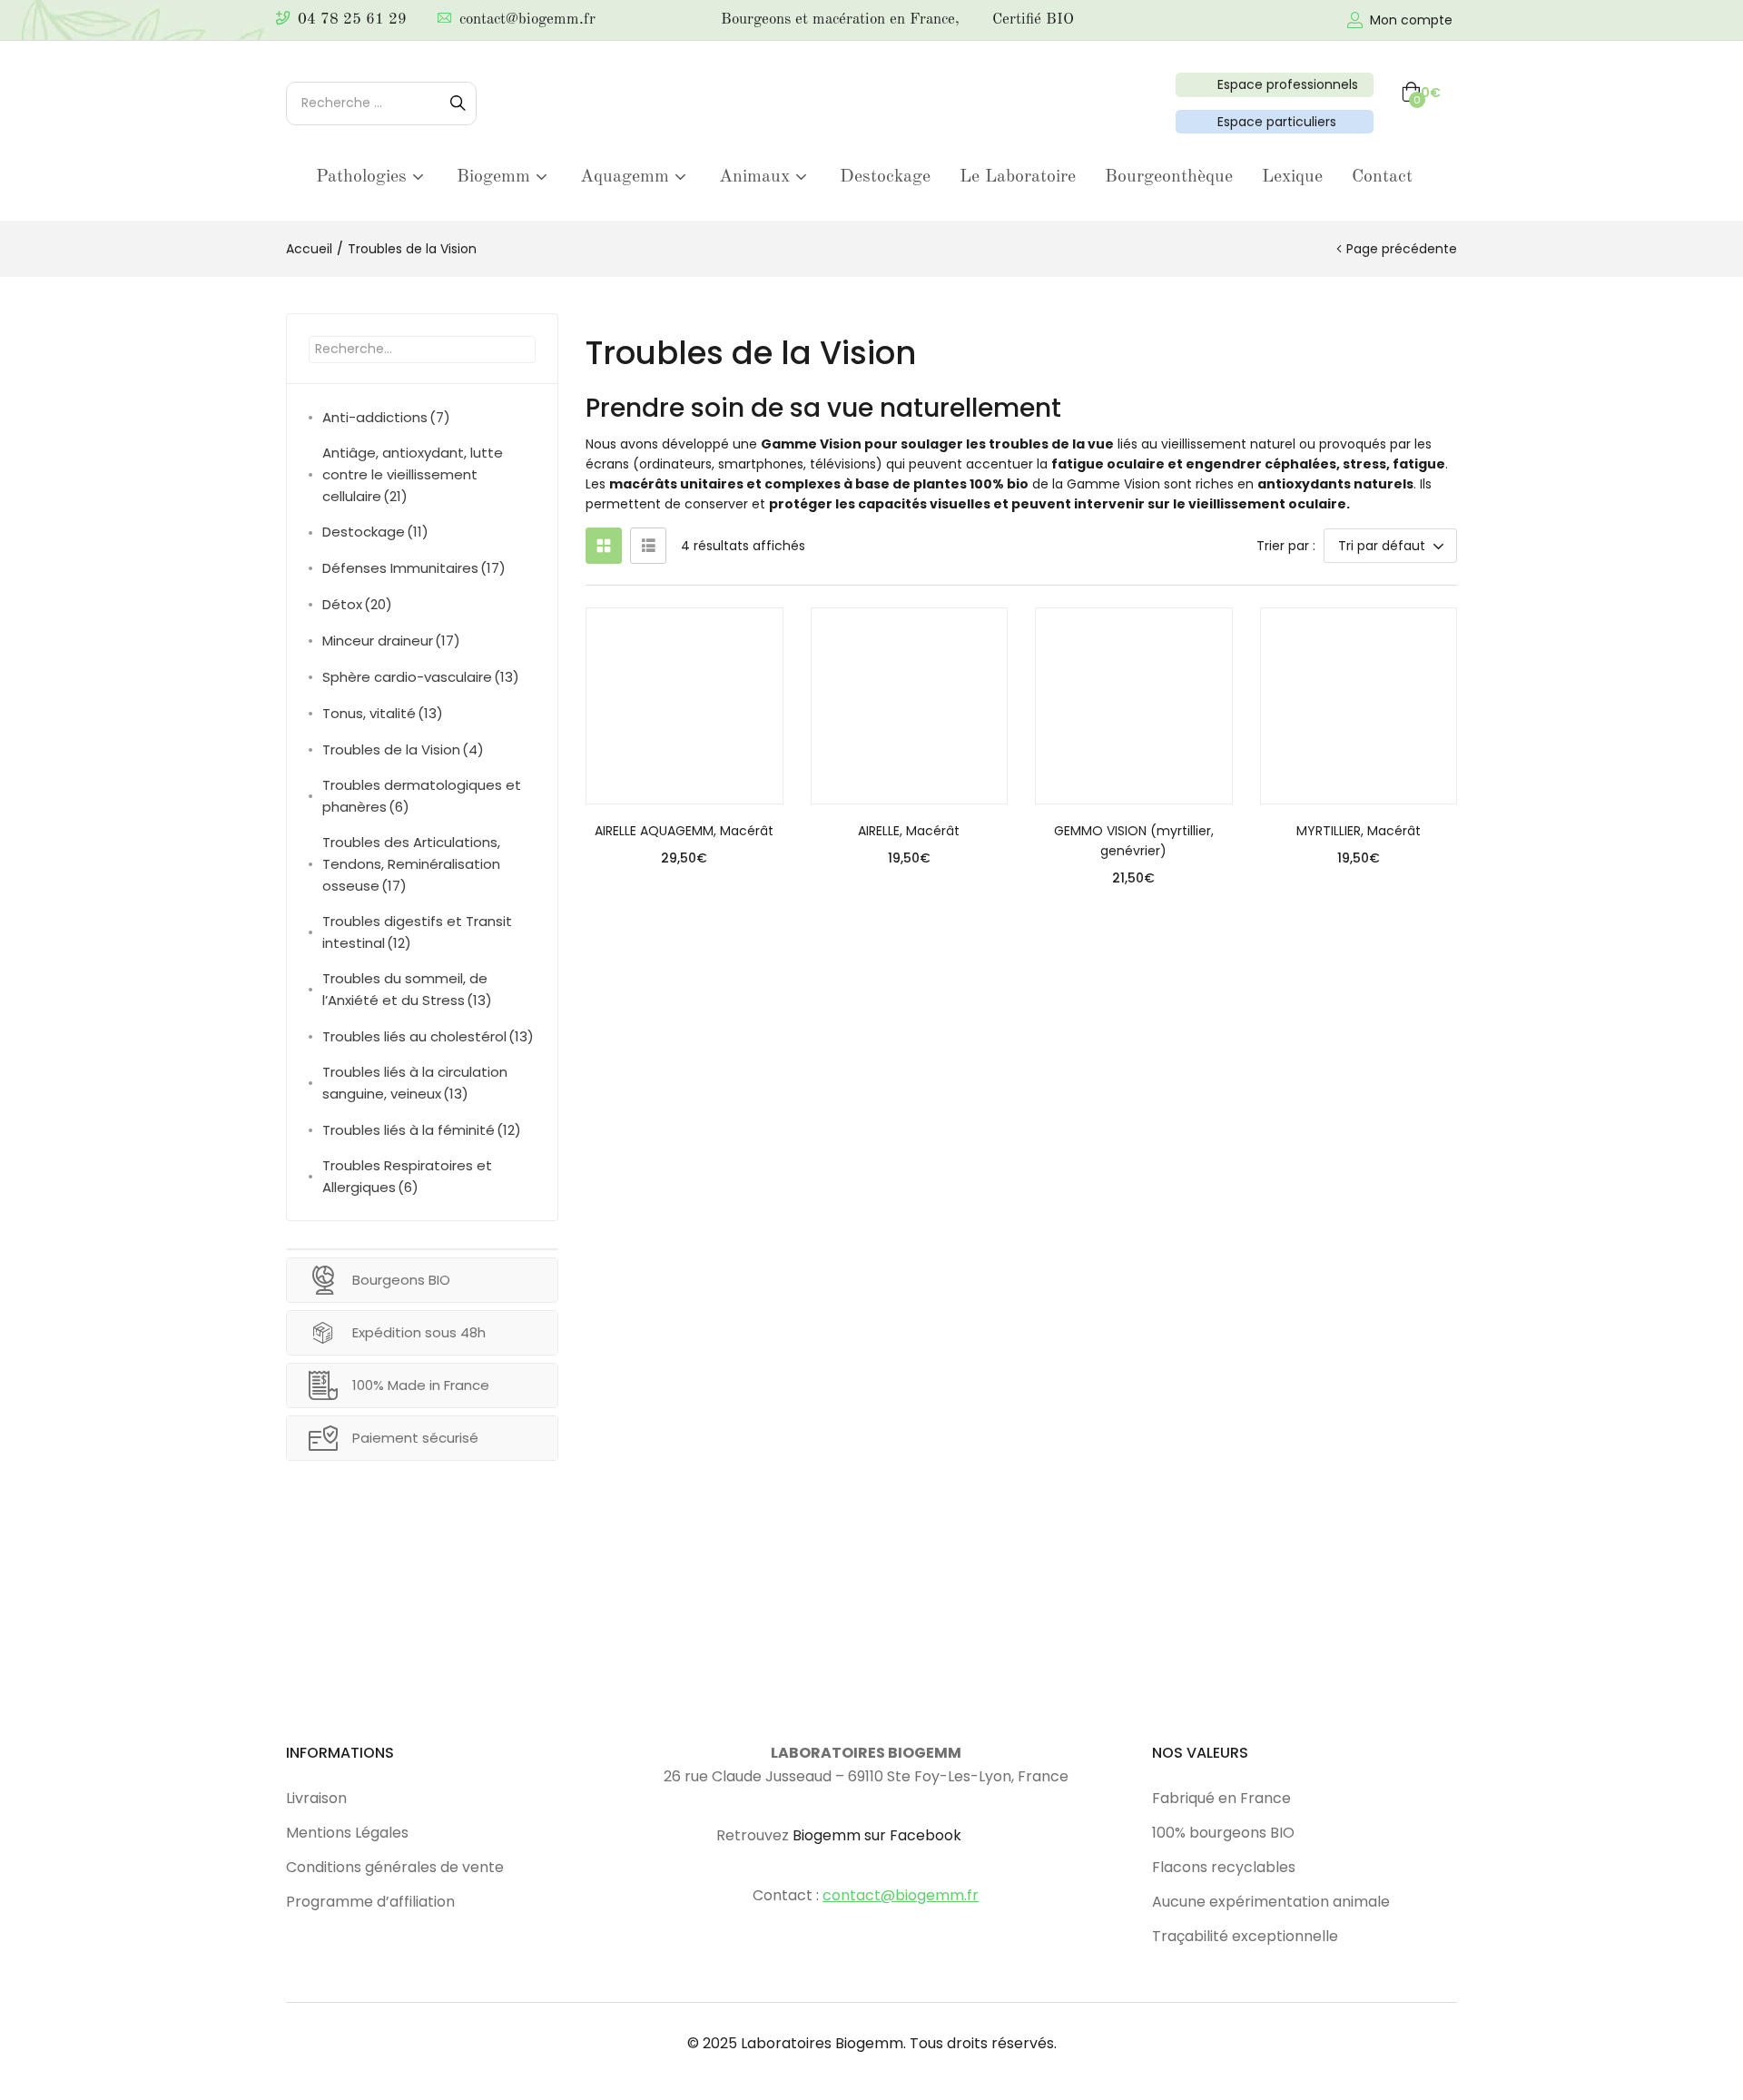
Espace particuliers (1273, 122)
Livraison (316, 1798)
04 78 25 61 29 (352, 20)
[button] (1421, 93)
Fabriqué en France (1221, 1798)
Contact (1382, 177)
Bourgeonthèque (1169, 177)
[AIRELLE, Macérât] (910, 706)
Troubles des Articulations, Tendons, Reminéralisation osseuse (411, 864)
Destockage (885, 177)
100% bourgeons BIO (1223, 1833)
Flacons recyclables (1224, 1867)
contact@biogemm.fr (527, 20)
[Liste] (648, 546)
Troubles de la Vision (403, 749)
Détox (357, 604)
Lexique (1292, 177)
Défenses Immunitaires (414, 568)
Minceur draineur (391, 641)
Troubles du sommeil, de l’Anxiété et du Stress (407, 989)
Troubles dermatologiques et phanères (422, 796)
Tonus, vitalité (383, 713)
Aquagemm (627, 177)
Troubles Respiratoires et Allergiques (407, 1176)
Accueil (309, 249)
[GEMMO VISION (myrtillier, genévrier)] (1134, 706)
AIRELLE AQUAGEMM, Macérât (684, 831)
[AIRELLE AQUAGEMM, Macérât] (684, 706)
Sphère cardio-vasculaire (421, 677)
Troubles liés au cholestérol (428, 1036)
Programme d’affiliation (370, 1902)
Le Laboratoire (1018, 177)
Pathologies (364, 177)
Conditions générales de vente (395, 1867)
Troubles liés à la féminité (422, 1130)
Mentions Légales (347, 1833)
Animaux (757, 177)
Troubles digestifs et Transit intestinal (417, 932)
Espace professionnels (1284, 84)
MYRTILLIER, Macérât (1359, 831)
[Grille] (604, 546)
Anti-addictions (386, 417)
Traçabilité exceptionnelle (1245, 1936)
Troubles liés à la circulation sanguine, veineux (415, 1083)
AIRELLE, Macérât (909, 831)
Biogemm (496, 177)
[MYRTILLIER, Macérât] (1359, 706)
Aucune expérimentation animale (1271, 1902)
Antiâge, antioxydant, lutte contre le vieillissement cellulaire (413, 474)
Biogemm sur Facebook (877, 1835)
